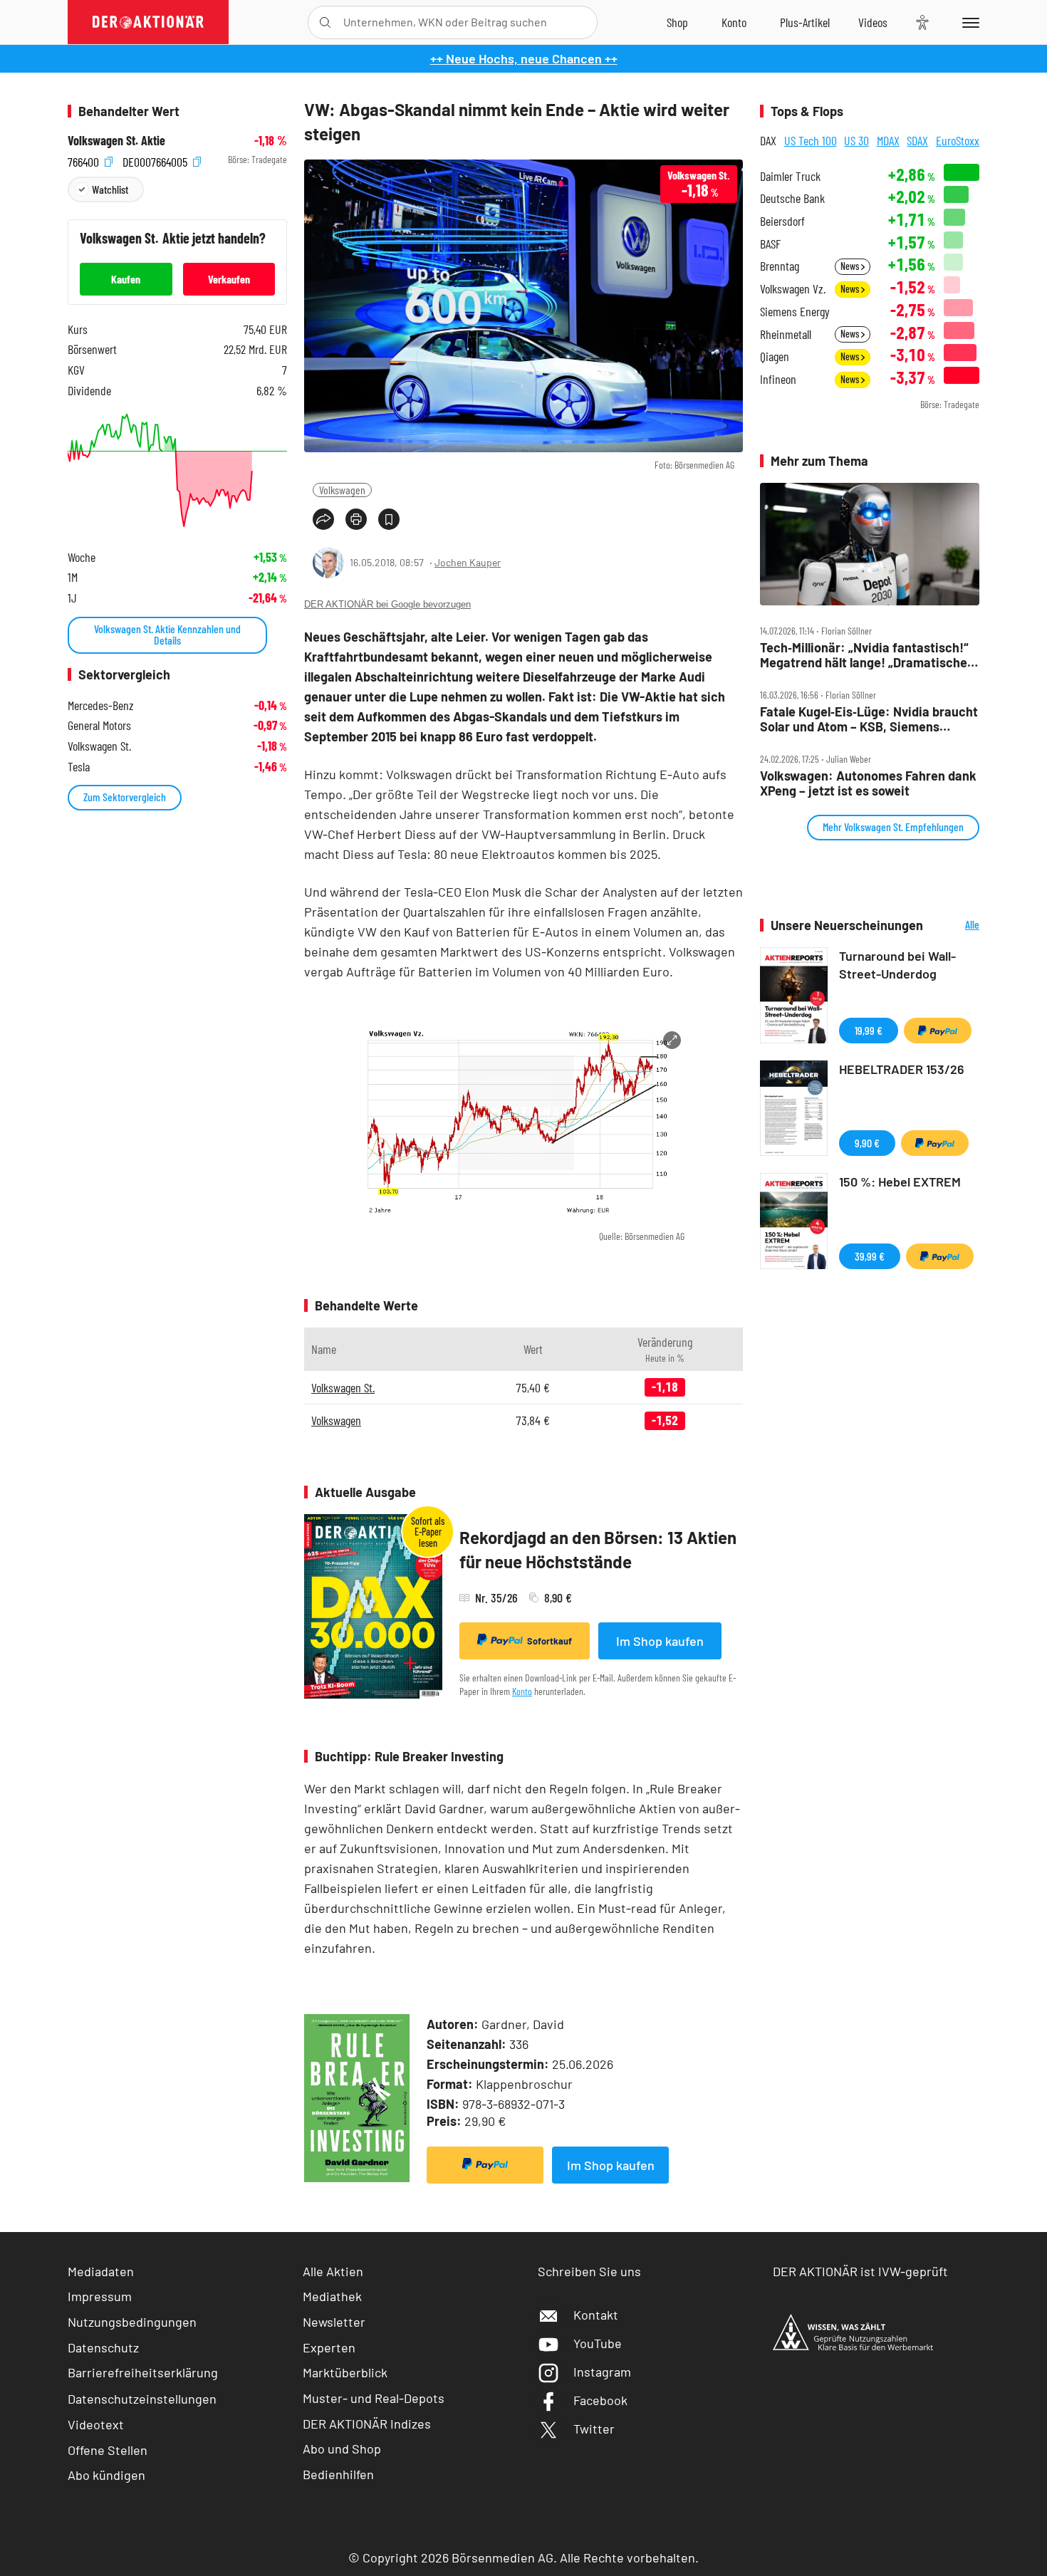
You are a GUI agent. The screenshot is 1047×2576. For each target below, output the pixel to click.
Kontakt (596, 2315)
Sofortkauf (549, 1641)
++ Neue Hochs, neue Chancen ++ (524, 58)
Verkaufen (229, 279)
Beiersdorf (782, 221)
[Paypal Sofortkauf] (485, 2165)
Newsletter (334, 2322)
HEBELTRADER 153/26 (902, 1069)
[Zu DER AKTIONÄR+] (805, 22)
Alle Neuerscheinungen (955, 925)
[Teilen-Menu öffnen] (323, 519)
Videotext (96, 2424)
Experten (329, 2347)
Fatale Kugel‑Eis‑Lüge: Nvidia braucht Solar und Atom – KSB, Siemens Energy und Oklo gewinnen (869, 719)
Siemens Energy (795, 312)
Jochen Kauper (468, 562)
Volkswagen (342, 490)
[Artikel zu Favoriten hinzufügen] (389, 519)
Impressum (100, 2296)
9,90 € (867, 1143)
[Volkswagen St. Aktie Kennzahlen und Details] (177, 470)
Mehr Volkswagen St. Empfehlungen (893, 826)
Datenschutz (103, 2347)
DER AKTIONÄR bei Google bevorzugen (387, 604)
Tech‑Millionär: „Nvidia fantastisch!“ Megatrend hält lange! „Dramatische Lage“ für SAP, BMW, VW (864, 655)
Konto (522, 1691)
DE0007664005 (156, 160)
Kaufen (126, 279)
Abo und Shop (342, 2449)
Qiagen (775, 356)
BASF (770, 244)
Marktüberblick (345, 2372)
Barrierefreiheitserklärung (143, 2372)
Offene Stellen (108, 2450)
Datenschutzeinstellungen (142, 2399)
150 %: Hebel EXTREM (900, 1182)
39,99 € (870, 1256)
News (851, 266)
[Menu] (968, 22)
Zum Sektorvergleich (125, 797)
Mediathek (332, 2296)
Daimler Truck (790, 176)
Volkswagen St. (343, 1387)
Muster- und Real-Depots (374, 2398)
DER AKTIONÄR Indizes (367, 2424)
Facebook (600, 2400)
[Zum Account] (734, 22)
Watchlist (110, 189)
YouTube (598, 2343)
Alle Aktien (333, 2271)
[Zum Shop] (677, 22)
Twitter (594, 2429)
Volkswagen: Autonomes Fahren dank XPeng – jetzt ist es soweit (868, 783)
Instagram (602, 2372)
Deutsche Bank (792, 198)
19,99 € (869, 1030)
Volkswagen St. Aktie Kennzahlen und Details (167, 634)
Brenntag (780, 266)
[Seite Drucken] (356, 519)
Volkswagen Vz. (793, 289)
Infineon (778, 379)
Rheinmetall (786, 334)
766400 (85, 160)
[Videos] (873, 22)
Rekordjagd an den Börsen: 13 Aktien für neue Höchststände (598, 1549)
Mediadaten (101, 2271)
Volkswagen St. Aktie (116, 141)
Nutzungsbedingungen (132, 2322)
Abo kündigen (106, 2475)
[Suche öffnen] (325, 22)
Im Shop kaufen (660, 1641)
